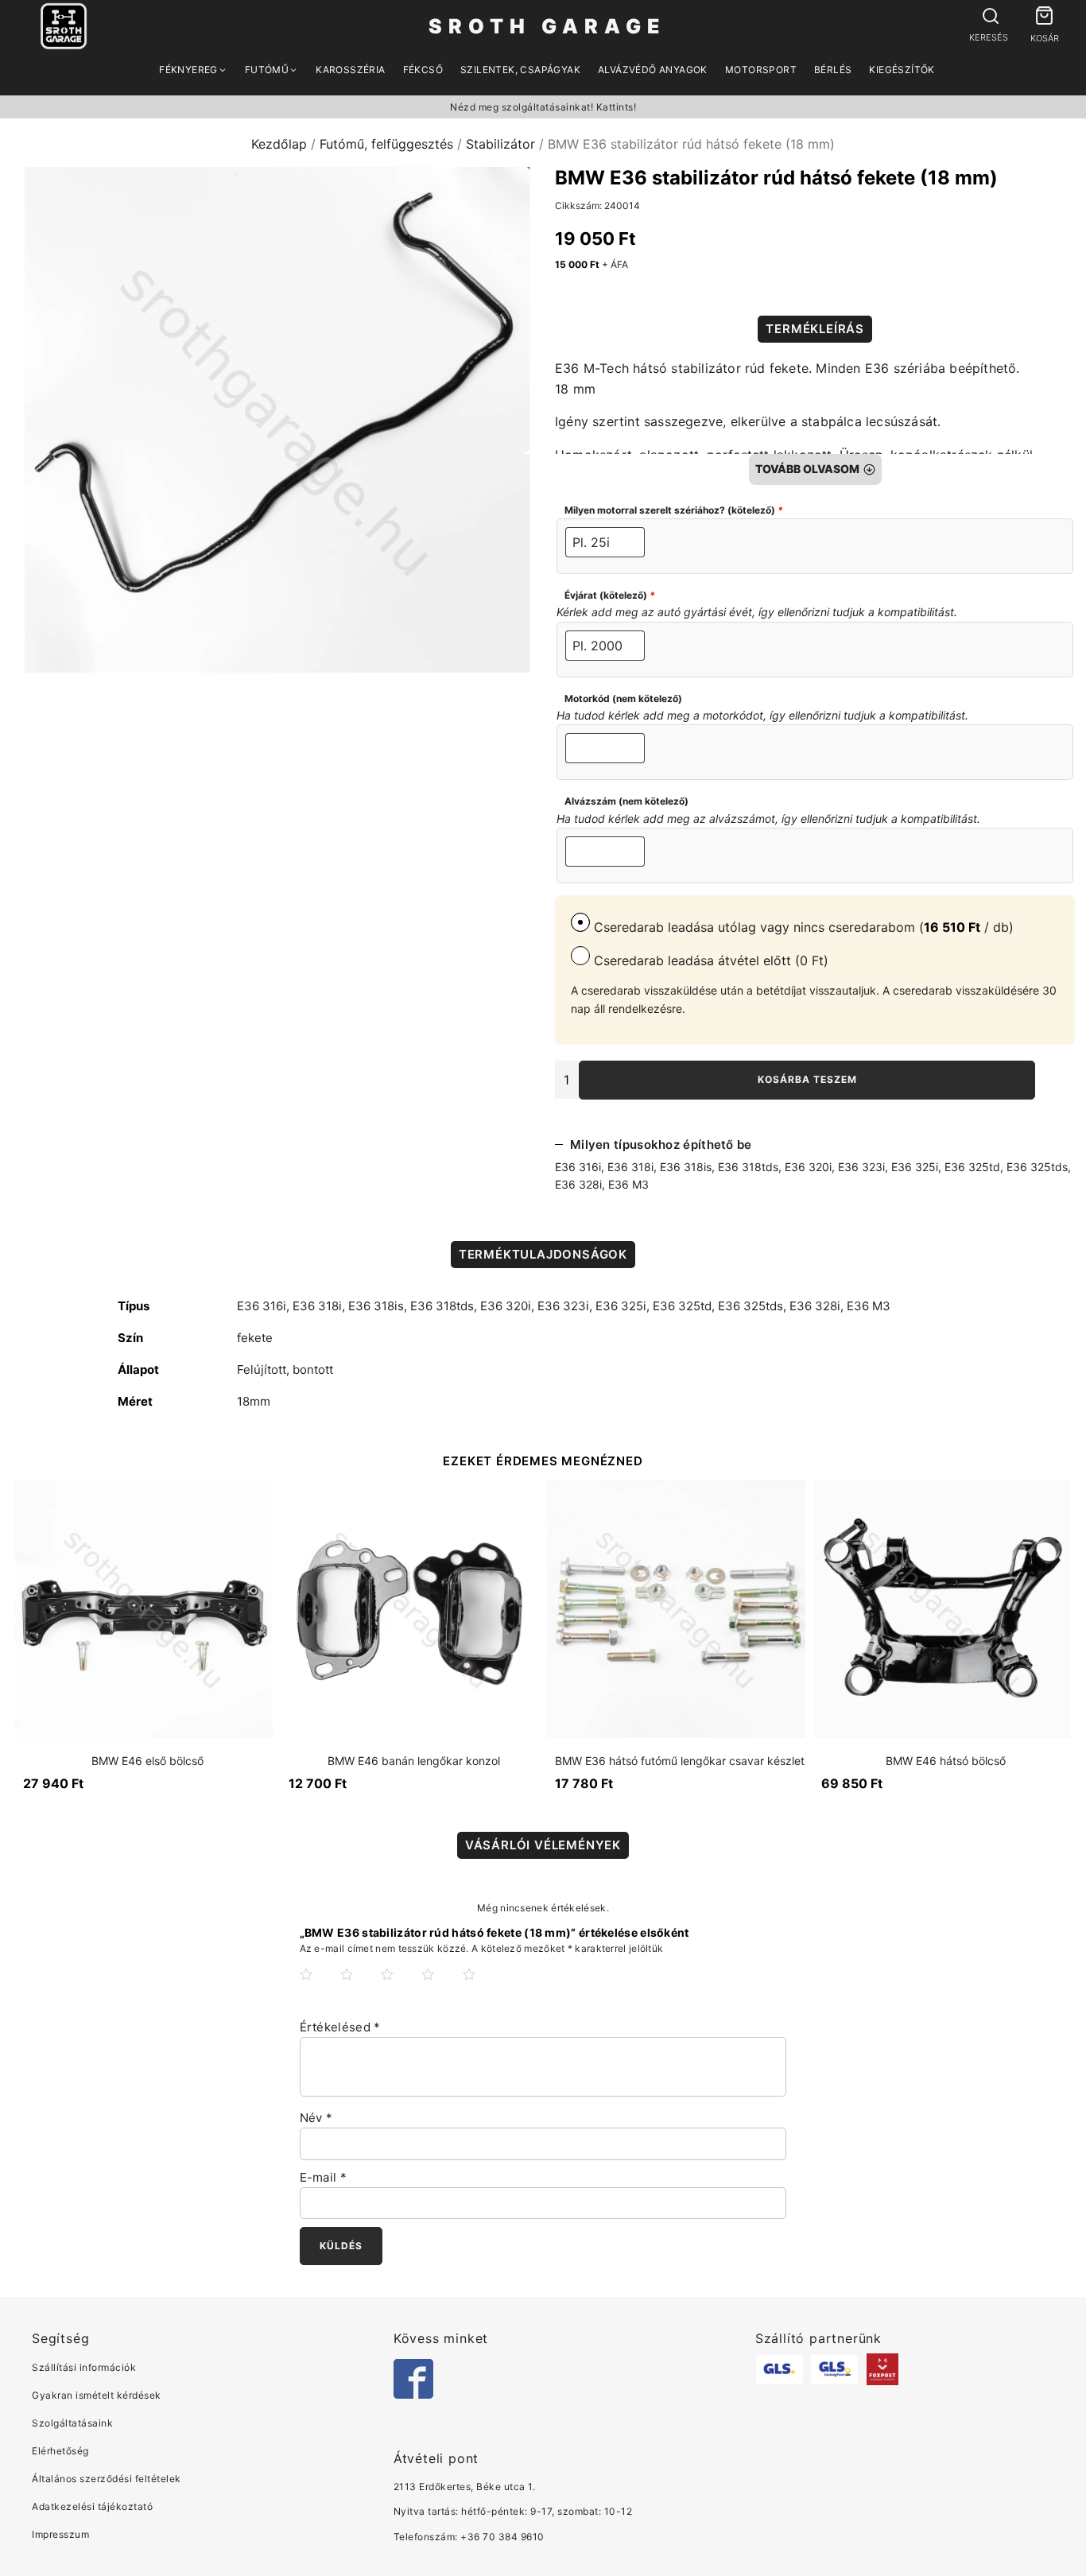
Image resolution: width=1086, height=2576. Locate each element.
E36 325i (915, 1167)
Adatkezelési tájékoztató (92, 2506)
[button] (1044, 18)
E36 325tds (1037, 1167)
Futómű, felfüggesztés (386, 144)
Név (316, 2118)
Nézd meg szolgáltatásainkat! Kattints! (543, 107)
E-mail (323, 2177)
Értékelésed (340, 2027)
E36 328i (578, 1184)
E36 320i (808, 1167)
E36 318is (686, 1167)
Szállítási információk (84, 2367)
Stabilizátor (500, 144)
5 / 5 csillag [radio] (482, 1987)
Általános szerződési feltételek (107, 2479)
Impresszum (60, 2534)
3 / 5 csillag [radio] (400, 1987)
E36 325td (972, 1167)
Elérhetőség (60, 2451)
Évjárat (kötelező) (610, 595)
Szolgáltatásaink (72, 2423)
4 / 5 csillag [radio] (440, 1987)
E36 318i (630, 1167)
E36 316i (578, 1167)
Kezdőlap (279, 144)
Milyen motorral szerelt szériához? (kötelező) (674, 510)
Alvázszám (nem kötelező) (626, 801)
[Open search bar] (989, 17)
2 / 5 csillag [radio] (359, 1987)
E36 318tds (748, 1167)
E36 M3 (628, 1184)
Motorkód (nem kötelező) (623, 698)
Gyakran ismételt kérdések (97, 2395)
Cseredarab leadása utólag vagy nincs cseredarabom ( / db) (802, 927)
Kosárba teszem (807, 1079)
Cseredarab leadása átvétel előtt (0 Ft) (709, 960)
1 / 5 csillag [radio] (319, 1987)
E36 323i (861, 1167)
